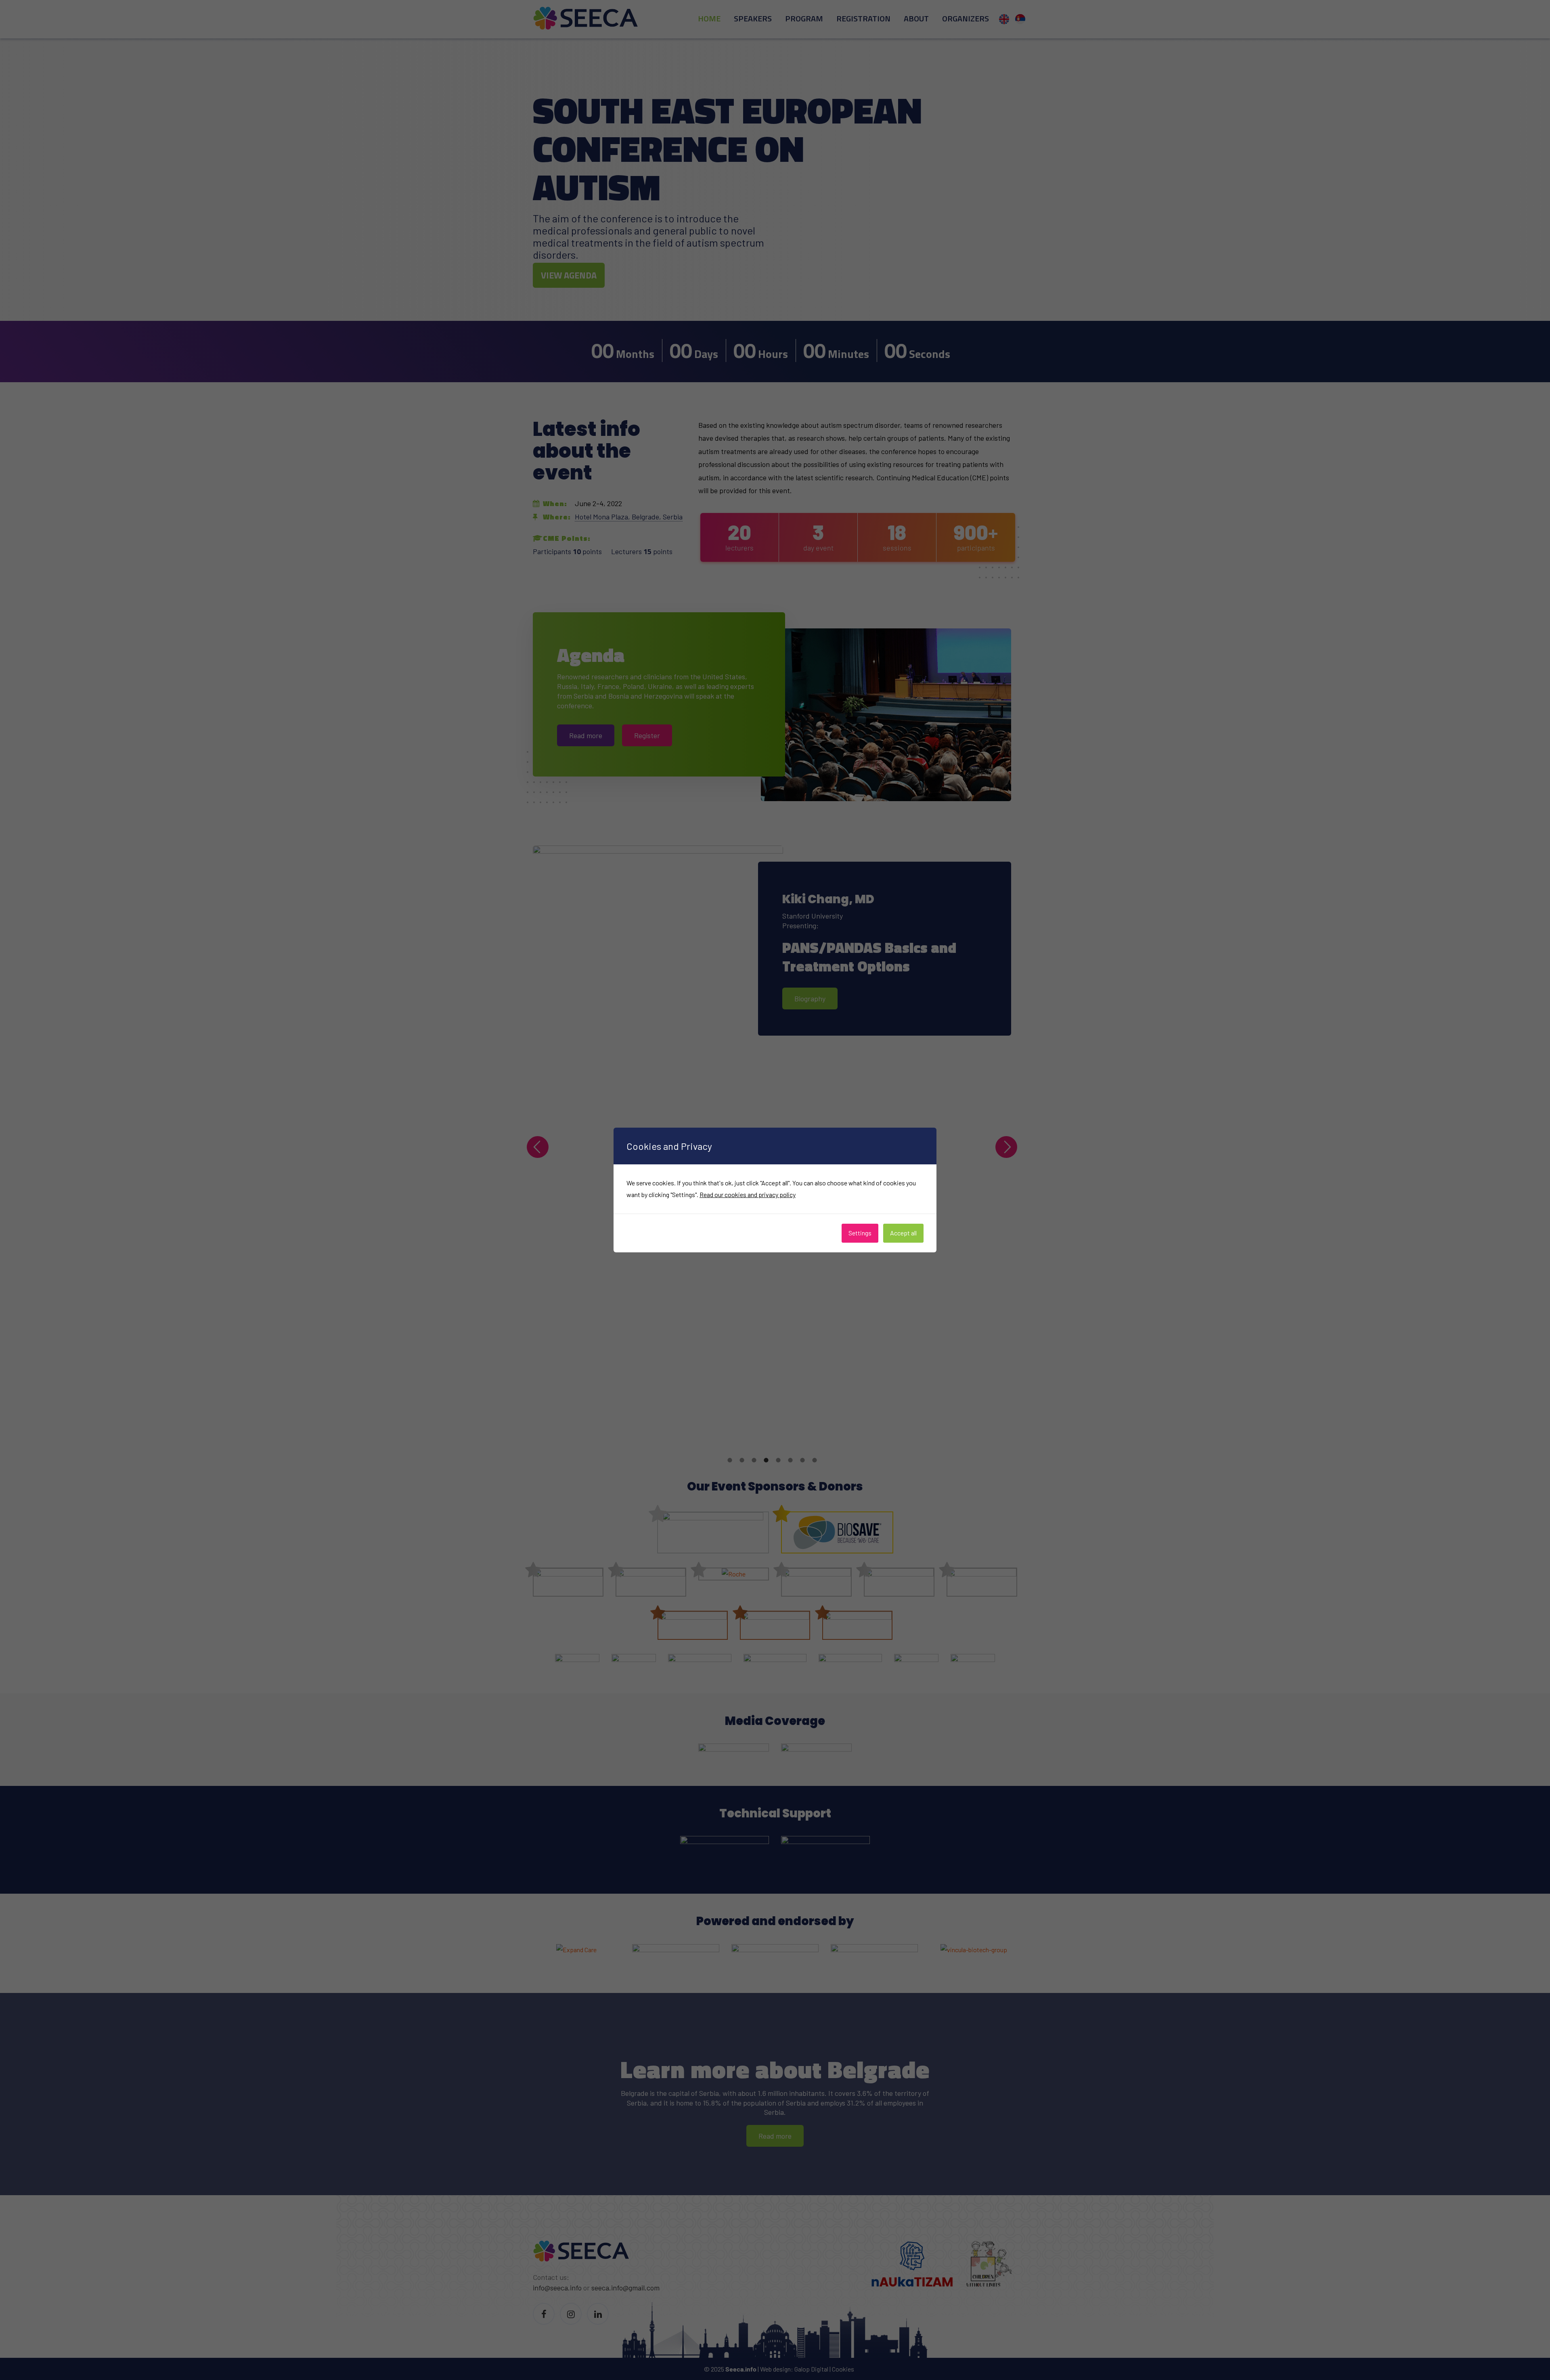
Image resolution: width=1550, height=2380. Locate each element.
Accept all (903, 1233)
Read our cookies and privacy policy (748, 1194)
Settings (860, 1233)
